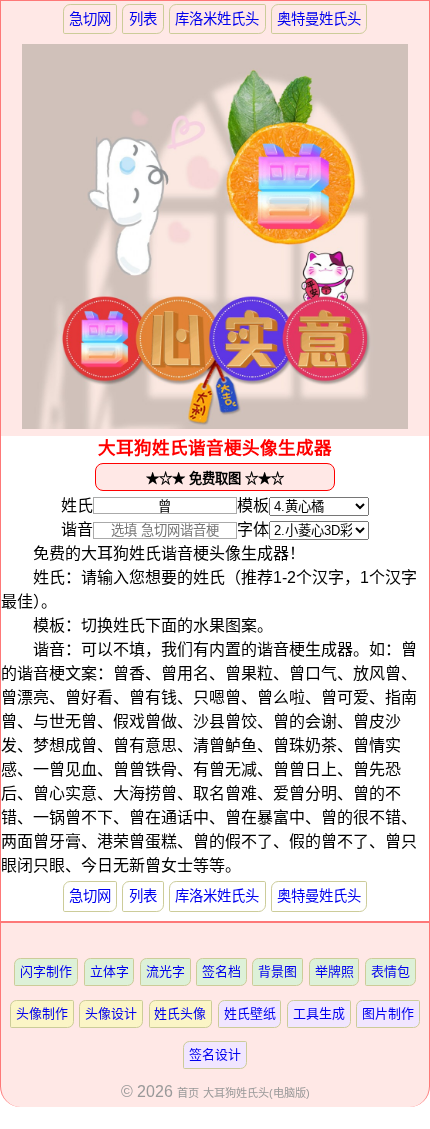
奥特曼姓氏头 (319, 19)
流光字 (165, 971)
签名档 (221, 971)
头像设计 (111, 1013)
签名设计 (215, 1054)
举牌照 (334, 971)
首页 (188, 1093)
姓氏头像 (180, 1013)
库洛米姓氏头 (217, 19)
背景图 (277, 971)
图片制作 (388, 1013)
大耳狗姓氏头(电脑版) (256, 1093)
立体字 (109, 971)
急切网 (90, 19)
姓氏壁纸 (250, 1013)
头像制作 (42, 1013)
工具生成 (319, 1013)
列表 (143, 19)
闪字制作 (46, 971)
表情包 (390, 971)
